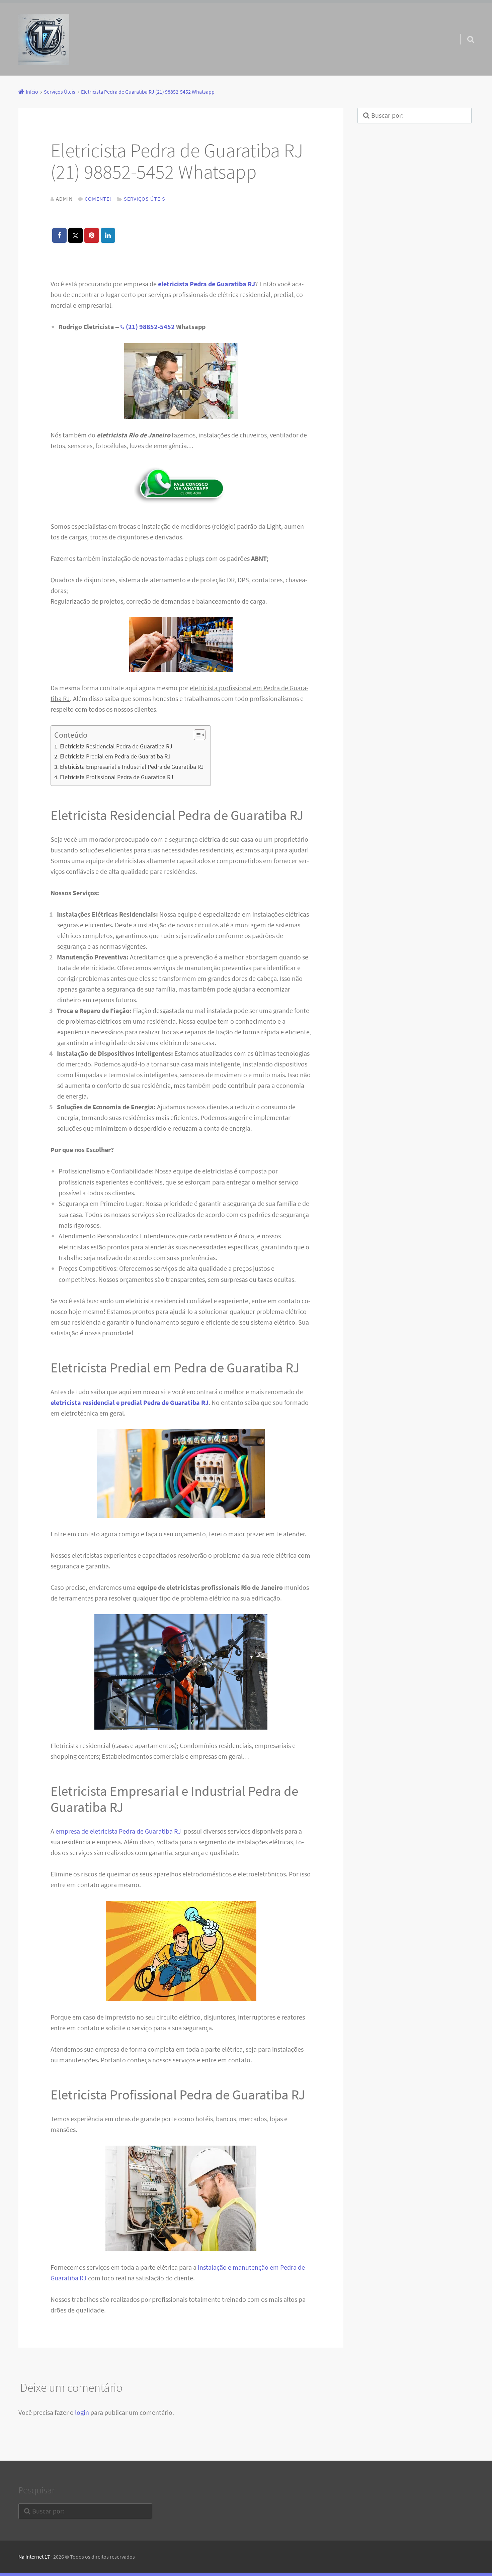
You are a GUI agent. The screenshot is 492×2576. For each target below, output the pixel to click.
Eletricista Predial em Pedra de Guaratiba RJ (115, 756)
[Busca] (465, 31)
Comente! (98, 199)
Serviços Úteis (145, 199)
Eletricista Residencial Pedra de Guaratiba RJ (116, 746)
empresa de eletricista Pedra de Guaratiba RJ (119, 1831)
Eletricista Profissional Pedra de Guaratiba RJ (117, 777)
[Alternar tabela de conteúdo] (196, 735)
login (82, 2412)
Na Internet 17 (34, 2557)
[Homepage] (44, 39)
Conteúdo (71, 735)
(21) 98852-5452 (150, 327)
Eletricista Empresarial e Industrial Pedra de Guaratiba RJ (132, 767)
